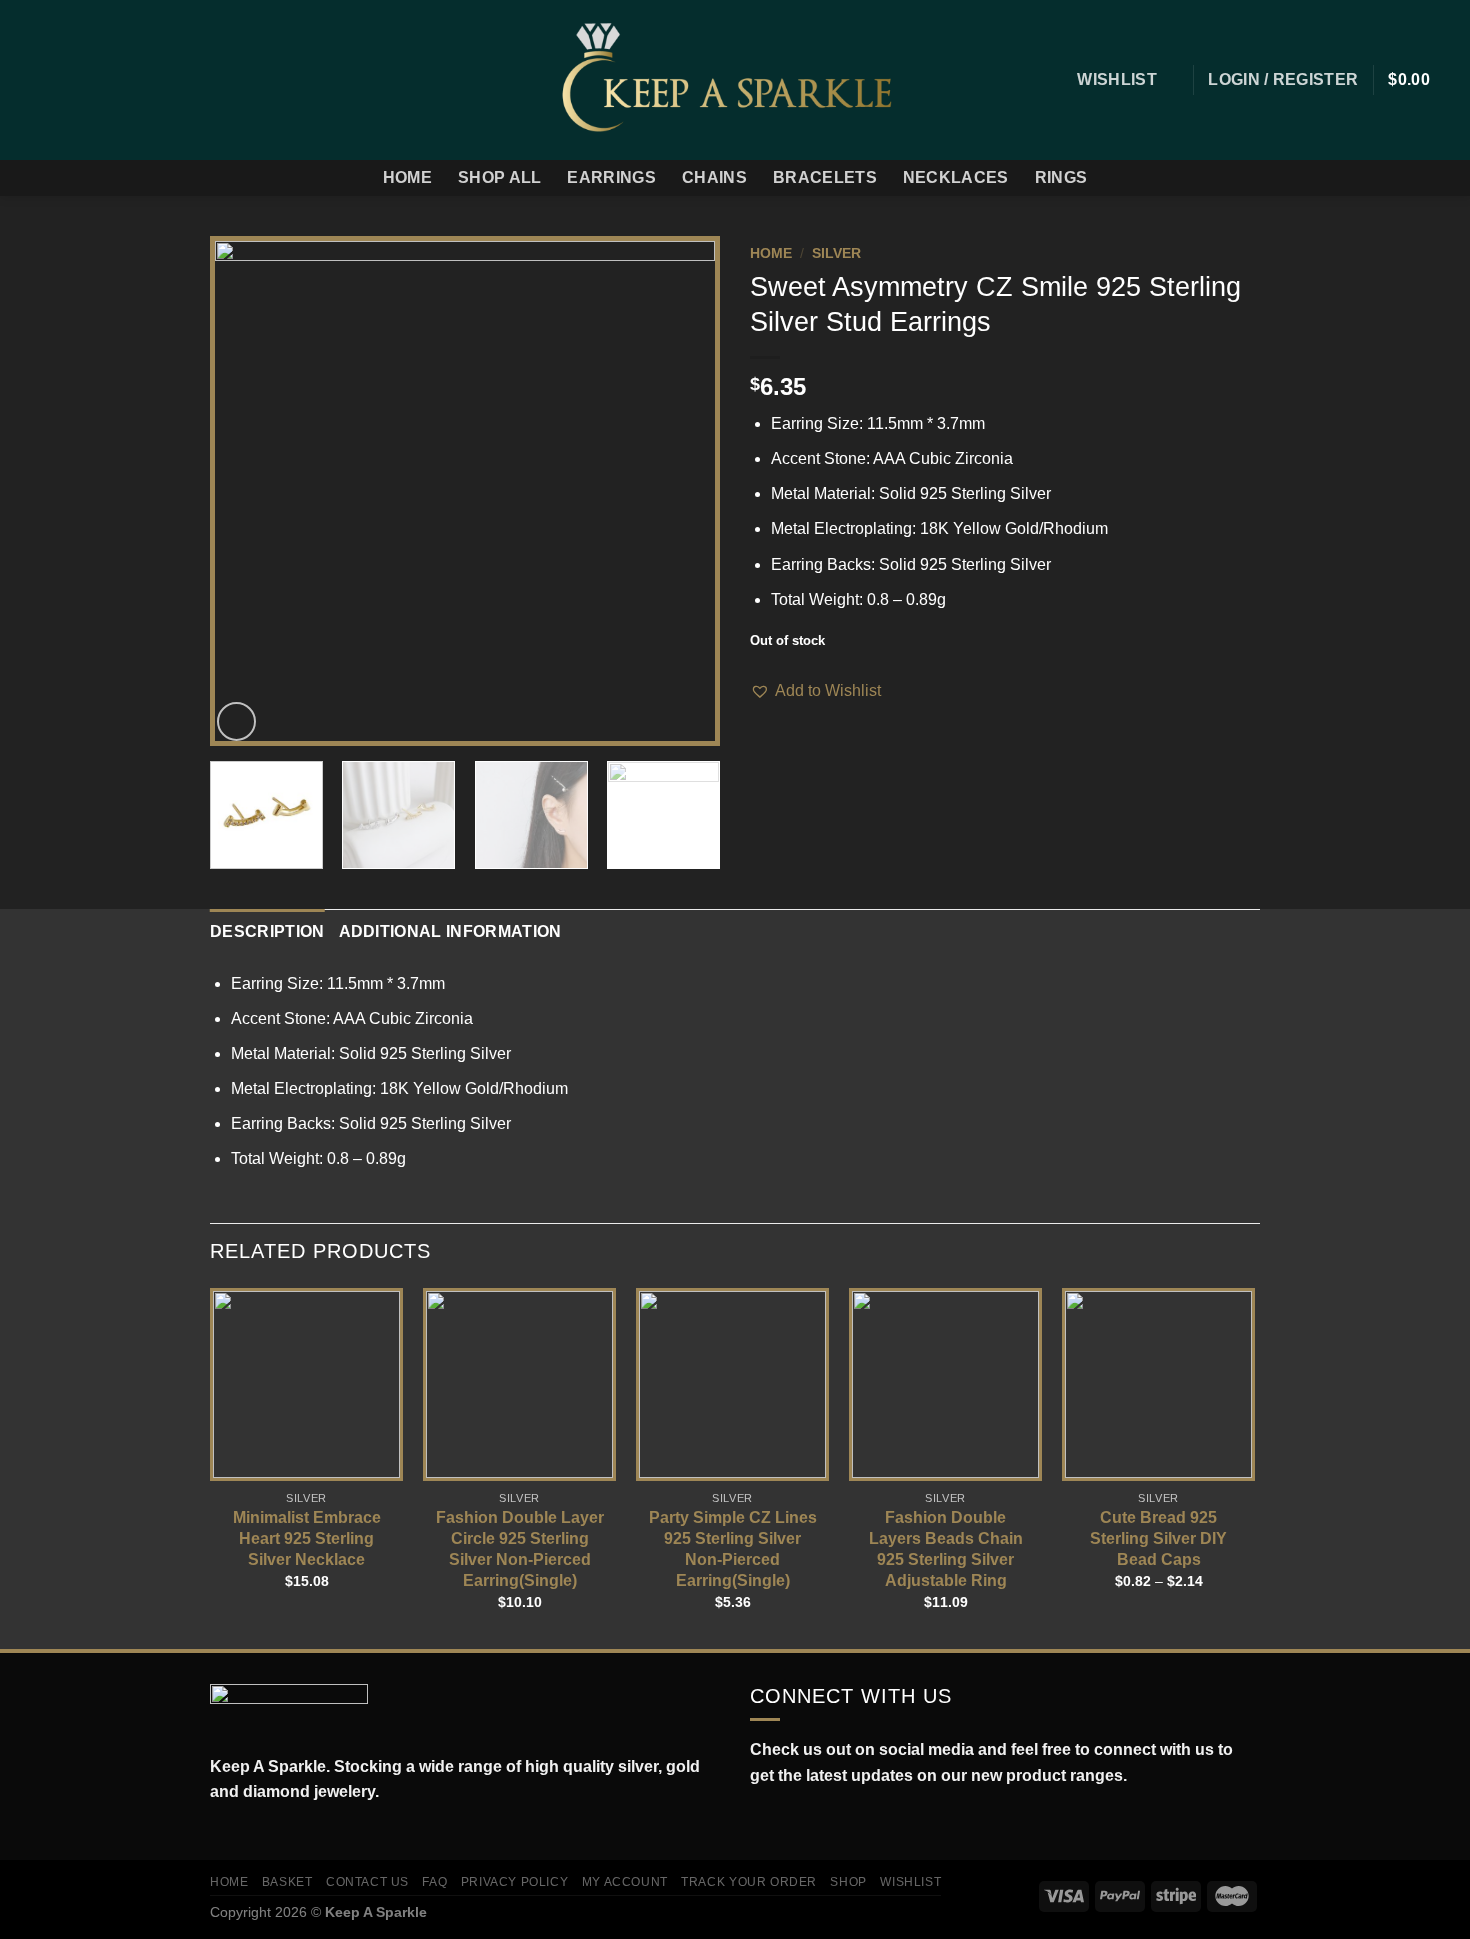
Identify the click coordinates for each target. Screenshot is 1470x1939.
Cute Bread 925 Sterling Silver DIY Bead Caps (1158, 1538)
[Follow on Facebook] (28, 80)
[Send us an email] (106, 80)
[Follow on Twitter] (80, 80)
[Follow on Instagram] (54, 80)
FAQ (434, 1882)
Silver (836, 253)
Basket (287, 1882)
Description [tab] (267, 931)
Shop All (500, 177)
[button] (815, 691)
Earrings (611, 177)
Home (407, 177)
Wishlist (910, 1882)
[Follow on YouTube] (849, 1823)
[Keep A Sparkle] (735, 79)
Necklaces (956, 177)
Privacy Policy (515, 1882)
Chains (714, 177)
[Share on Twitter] (787, 717)
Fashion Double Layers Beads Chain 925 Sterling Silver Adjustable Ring (946, 1548)
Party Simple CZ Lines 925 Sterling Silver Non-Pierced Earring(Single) (733, 1548)
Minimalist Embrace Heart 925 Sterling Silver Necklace (307, 1538)
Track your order (749, 1882)
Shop (848, 1882)
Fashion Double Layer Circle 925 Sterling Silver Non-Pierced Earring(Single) (520, 1548)
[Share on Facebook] (762, 717)
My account (625, 1882)
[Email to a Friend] (811, 717)
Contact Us (367, 1882)
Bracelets (825, 177)
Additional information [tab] (450, 931)
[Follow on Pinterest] (132, 80)
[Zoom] (236, 721)
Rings (1061, 177)
